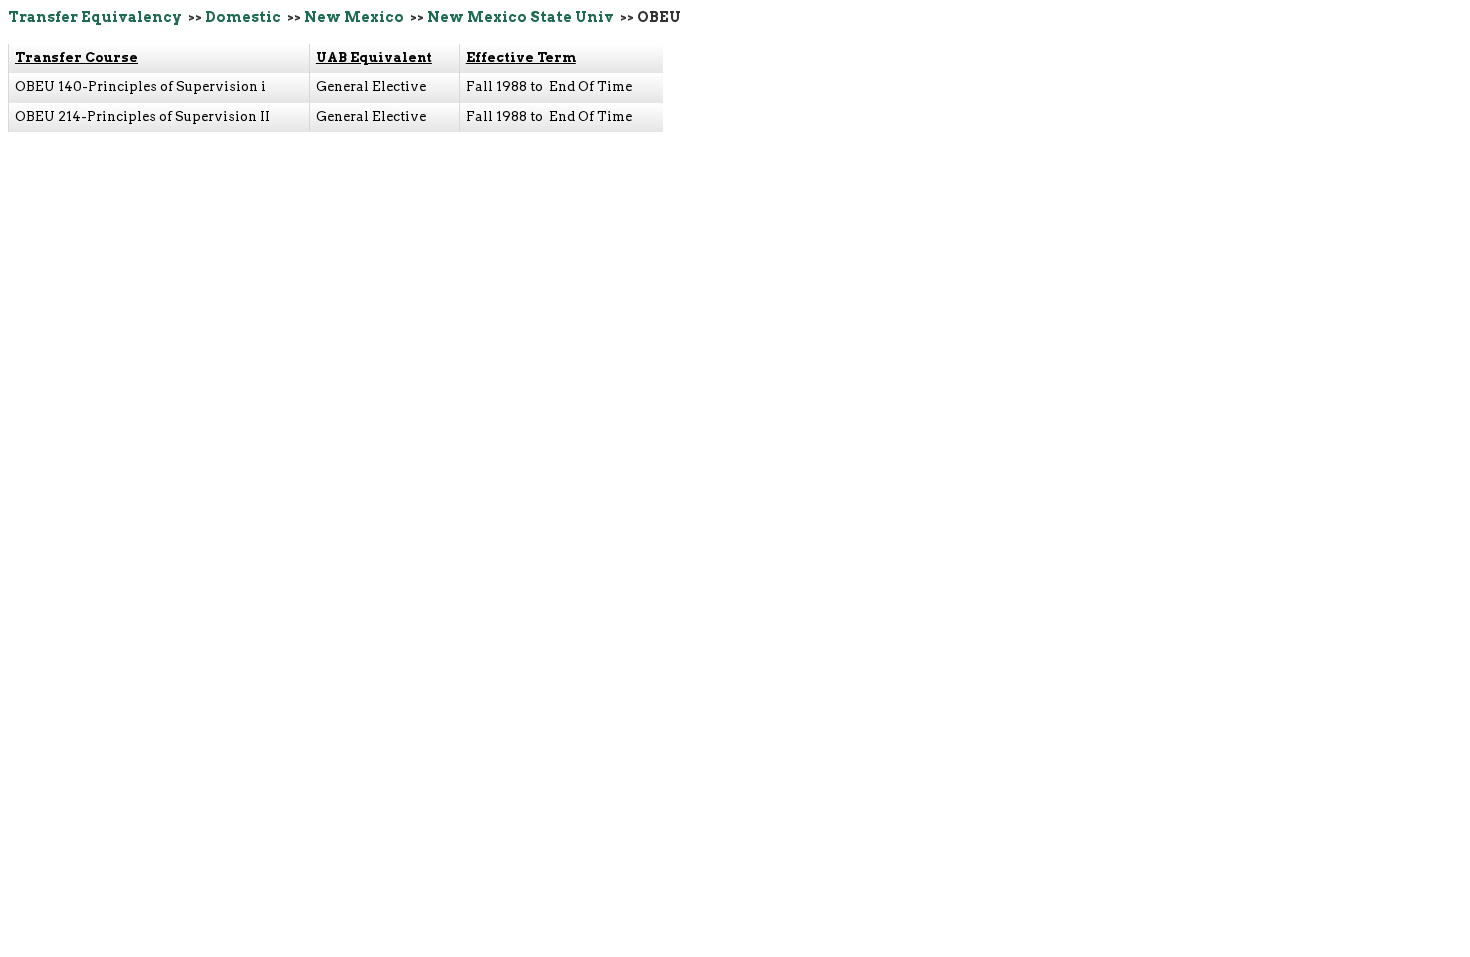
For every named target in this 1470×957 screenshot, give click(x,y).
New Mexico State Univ (520, 17)
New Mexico (354, 17)
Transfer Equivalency (95, 17)
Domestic (243, 17)
